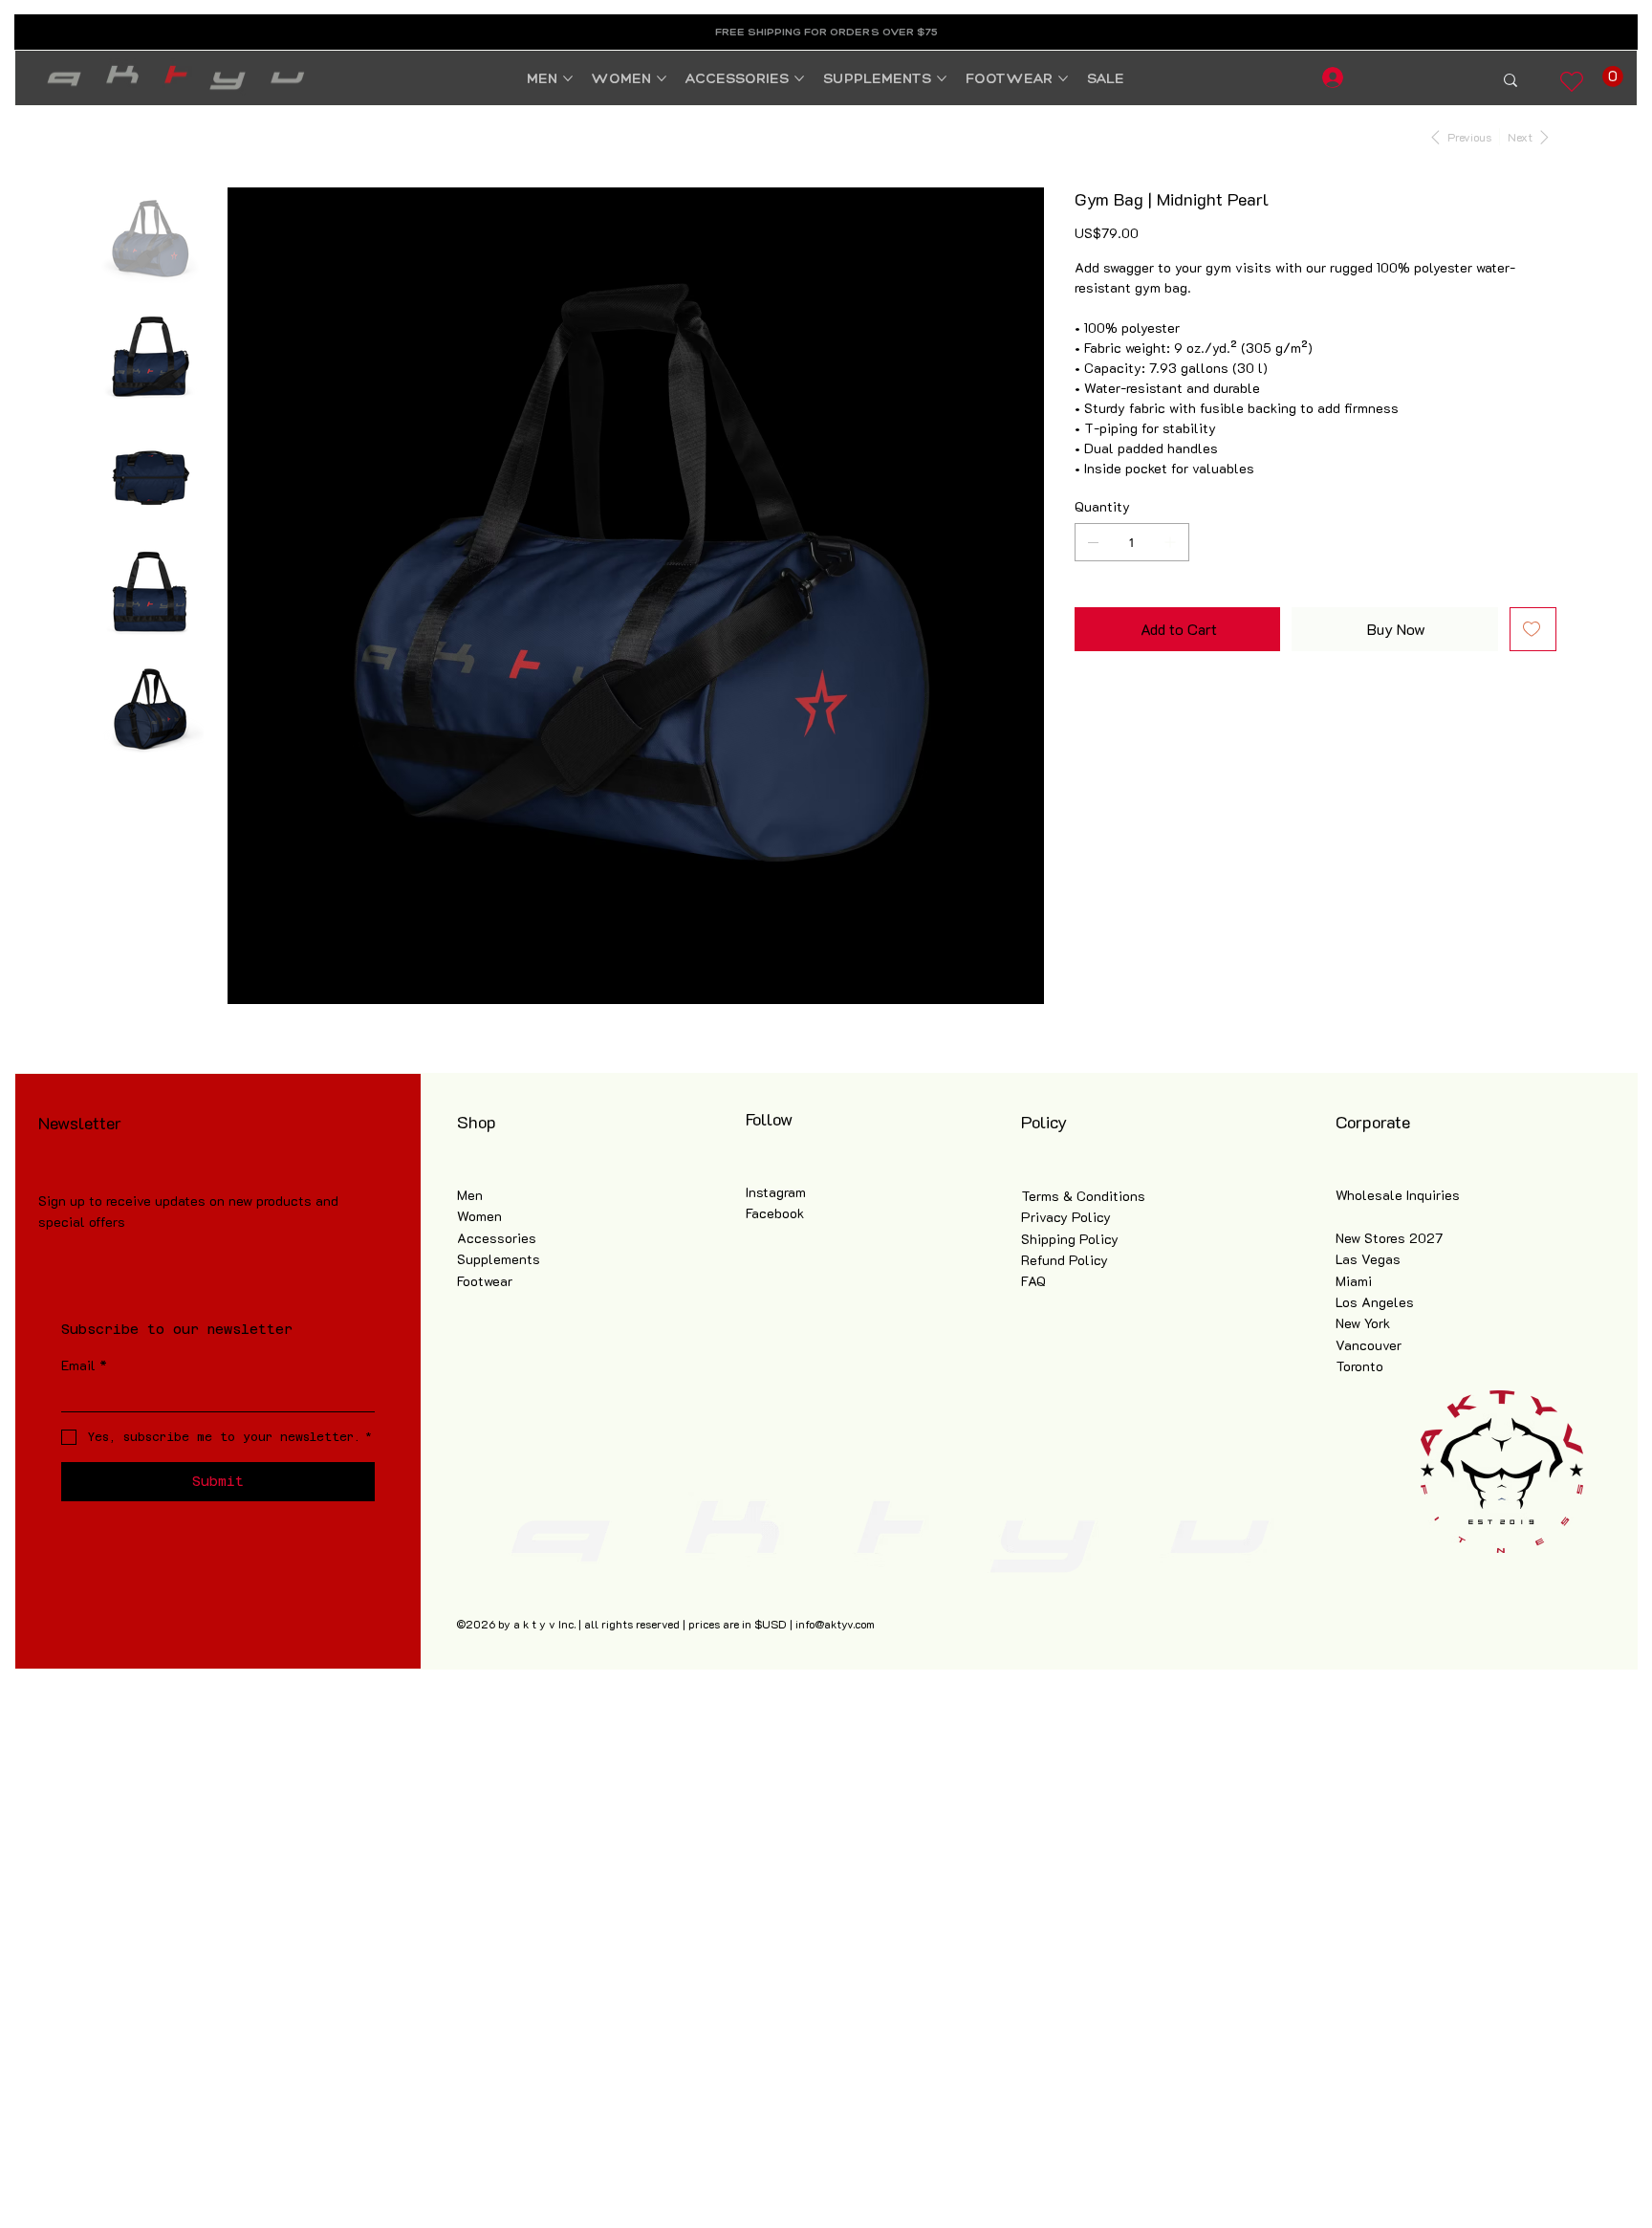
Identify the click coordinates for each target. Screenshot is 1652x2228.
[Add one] (1170, 542)
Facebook (775, 1213)
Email (84, 1365)
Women (479, 1216)
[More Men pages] (568, 78)
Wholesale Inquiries (1398, 1195)
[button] (1613, 76)
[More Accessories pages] (799, 78)
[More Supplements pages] (942, 78)
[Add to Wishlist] (1533, 629)
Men (470, 1195)
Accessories (497, 1238)
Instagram (776, 1192)
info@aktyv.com (835, 1624)
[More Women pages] (662, 78)
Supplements (499, 1259)
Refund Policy (1065, 1260)
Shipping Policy (1070, 1239)
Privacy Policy (1066, 1217)
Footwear (485, 1281)
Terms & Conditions (1083, 1196)
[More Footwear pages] (1063, 78)
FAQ (1033, 1281)
